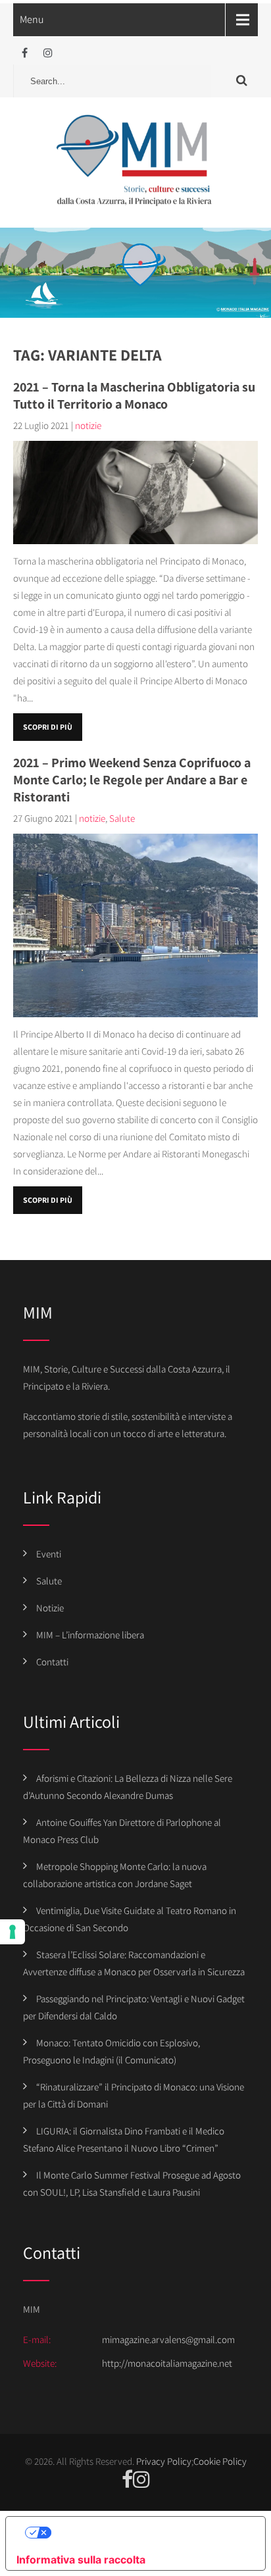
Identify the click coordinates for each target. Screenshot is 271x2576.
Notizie (50, 1608)
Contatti (52, 1662)
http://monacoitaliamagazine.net (167, 2363)
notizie (88, 425)
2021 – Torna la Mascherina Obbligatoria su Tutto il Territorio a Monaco (134, 395)
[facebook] (25, 53)
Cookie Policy (220, 2461)
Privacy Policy (164, 2461)
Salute (122, 818)
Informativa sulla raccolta (81, 2560)
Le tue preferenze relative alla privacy (149, 2533)
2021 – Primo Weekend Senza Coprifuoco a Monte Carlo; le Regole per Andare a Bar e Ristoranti (132, 780)
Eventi (49, 1554)
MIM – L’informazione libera (90, 1635)
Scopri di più (48, 727)
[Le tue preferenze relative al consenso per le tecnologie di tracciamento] (12, 1932)
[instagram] (48, 53)
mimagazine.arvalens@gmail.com (168, 2339)
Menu (32, 19)
